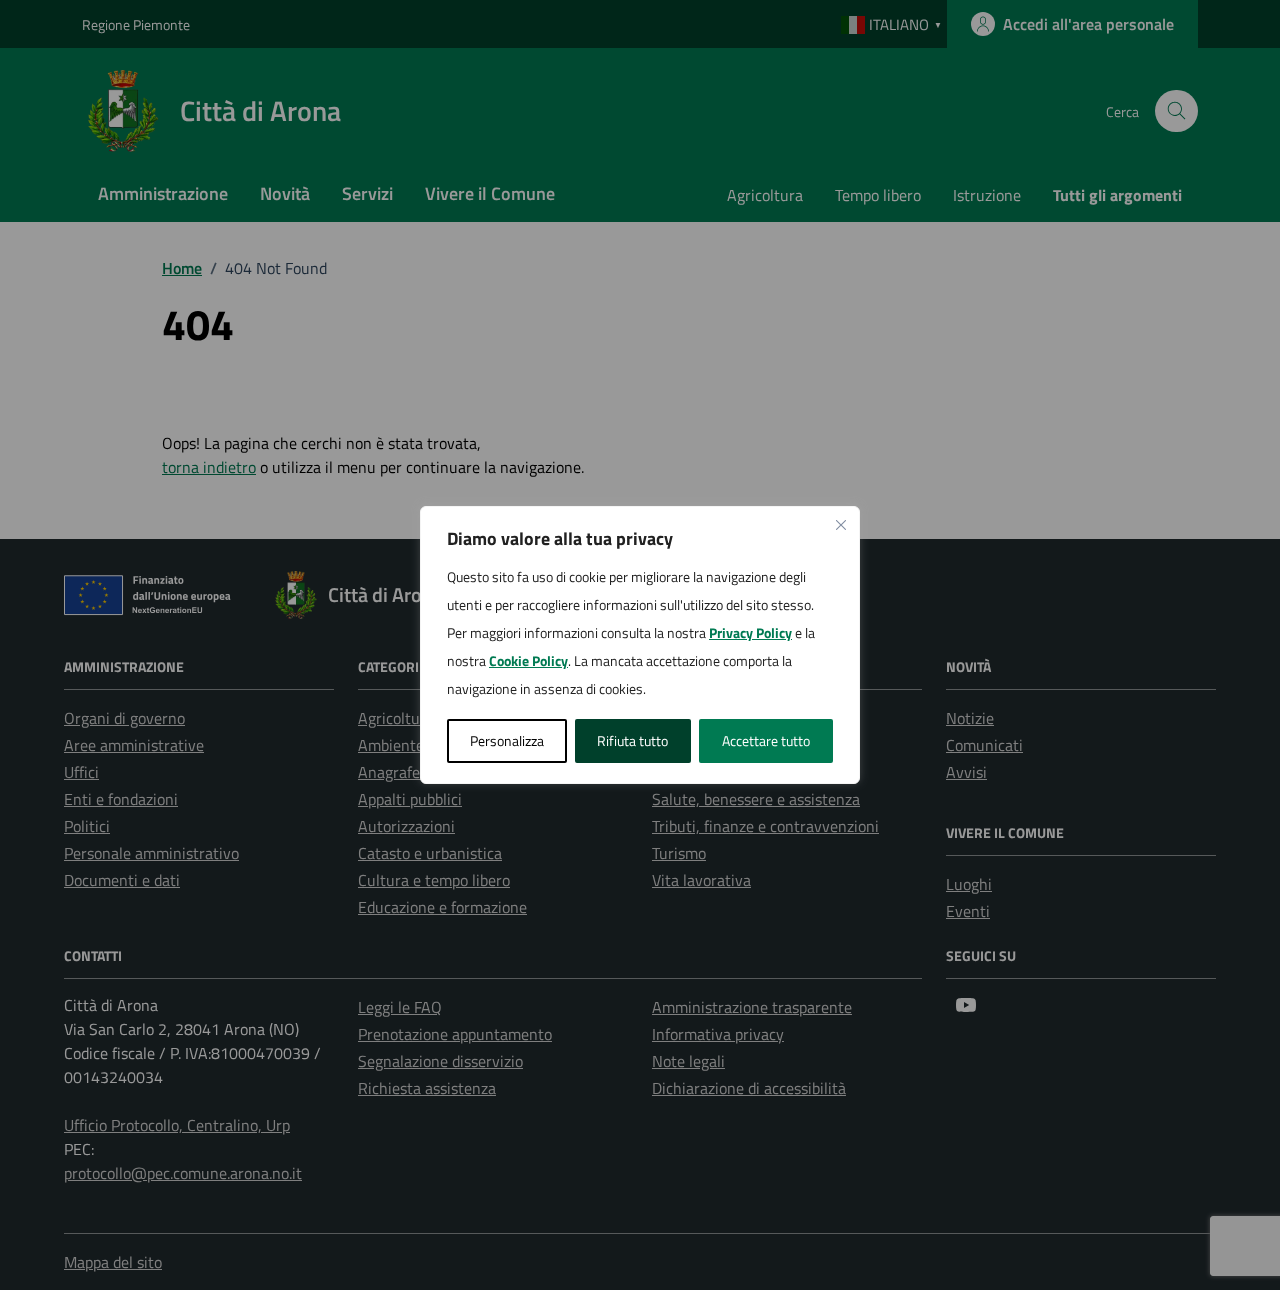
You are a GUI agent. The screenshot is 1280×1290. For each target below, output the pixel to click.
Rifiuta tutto (632, 740)
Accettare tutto (766, 740)
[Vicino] (841, 525)
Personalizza (507, 740)
